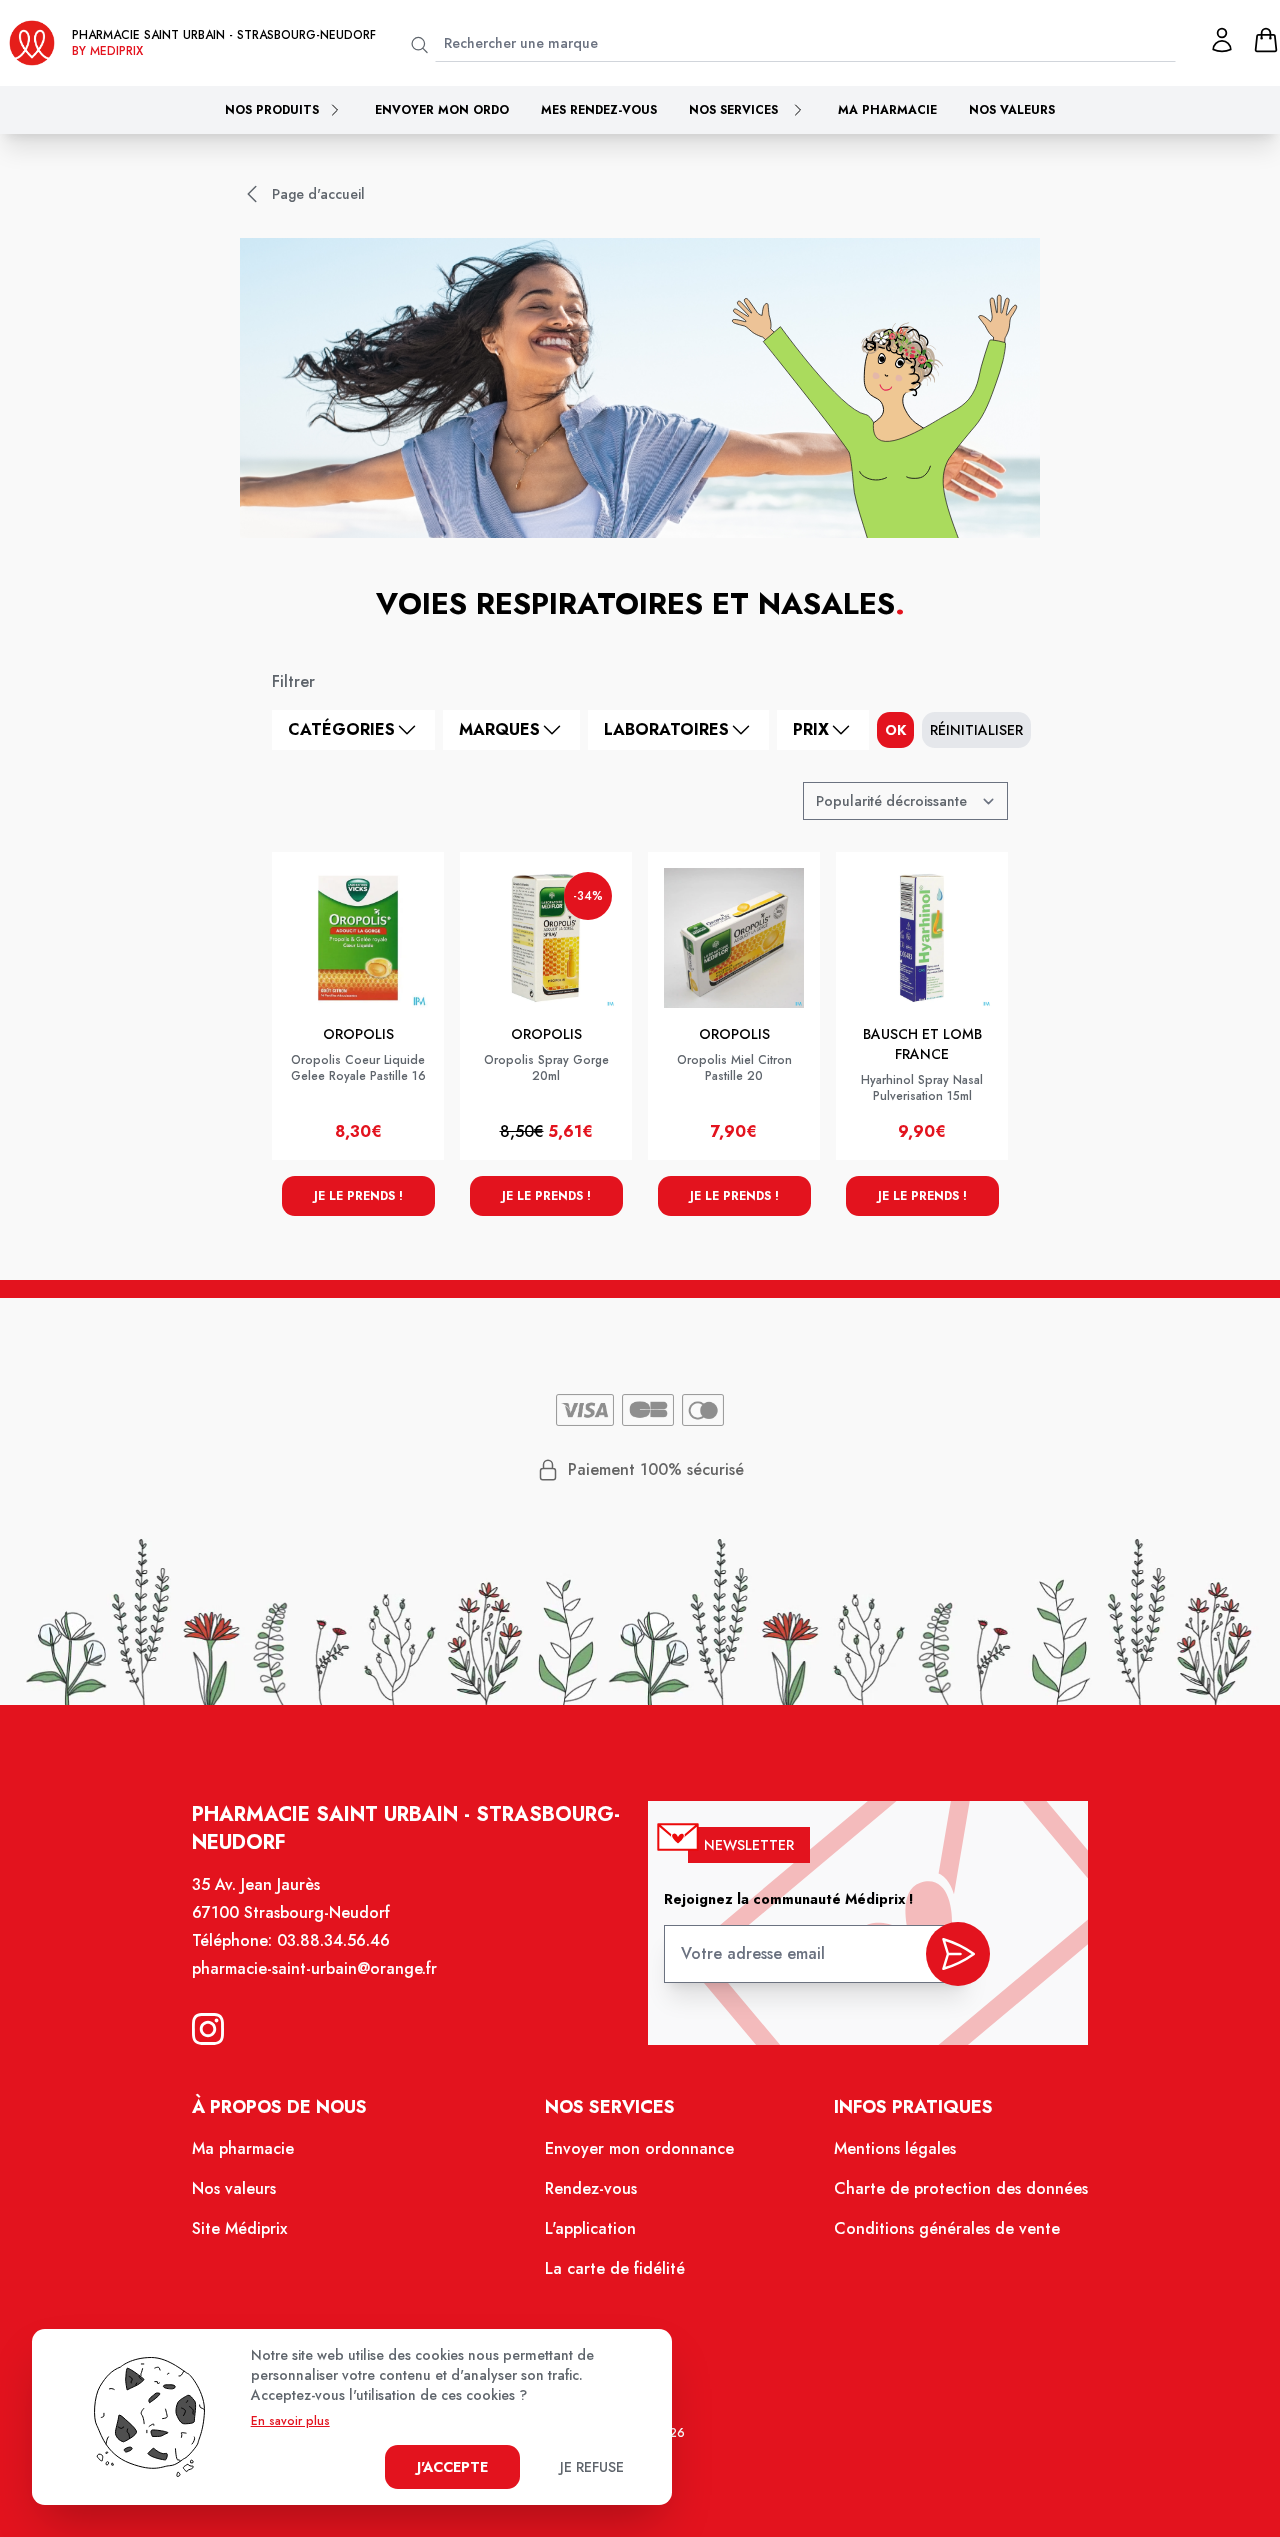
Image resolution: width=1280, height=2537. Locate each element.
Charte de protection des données (961, 2188)
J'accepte (452, 2467)
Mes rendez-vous (599, 110)
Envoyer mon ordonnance (639, 2148)
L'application (590, 2228)
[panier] (1266, 40)
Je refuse (592, 2467)
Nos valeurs (1012, 110)
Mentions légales (895, 2148)
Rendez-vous (591, 2188)
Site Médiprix (239, 2228)
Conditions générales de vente (947, 2228)
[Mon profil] (1222, 40)
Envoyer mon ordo (442, 110)
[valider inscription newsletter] (958, 1954)
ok (895, 730)
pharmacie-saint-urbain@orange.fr (314, 1968)
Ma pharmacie (887, 110)
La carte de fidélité (615, 2268)
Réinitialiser (976, 730)
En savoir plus (290, 2421)
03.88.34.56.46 (333, 1940)
